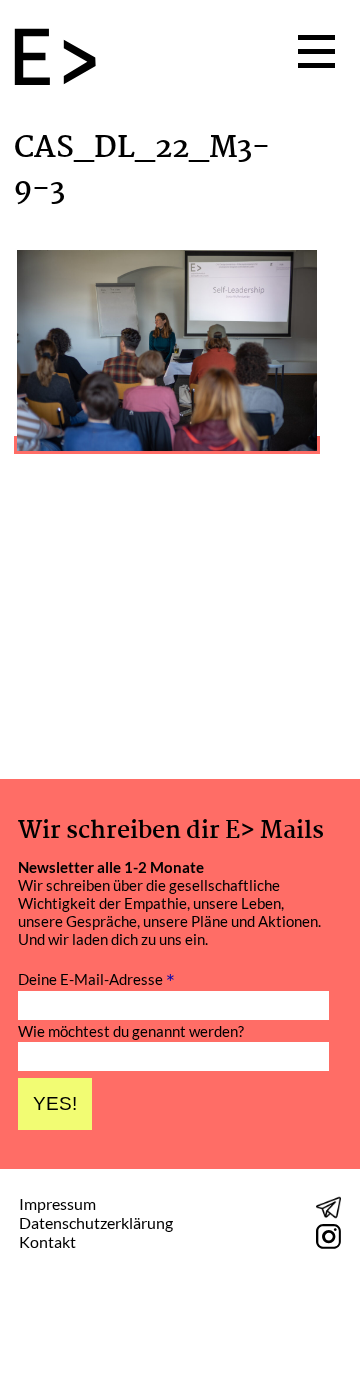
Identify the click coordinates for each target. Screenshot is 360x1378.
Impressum (57, 1203)
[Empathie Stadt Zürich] (63, 59)
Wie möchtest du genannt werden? (131, 1031)
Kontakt (47, 1241)
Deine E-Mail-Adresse (96, 978)
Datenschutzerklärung (96, 1222)
